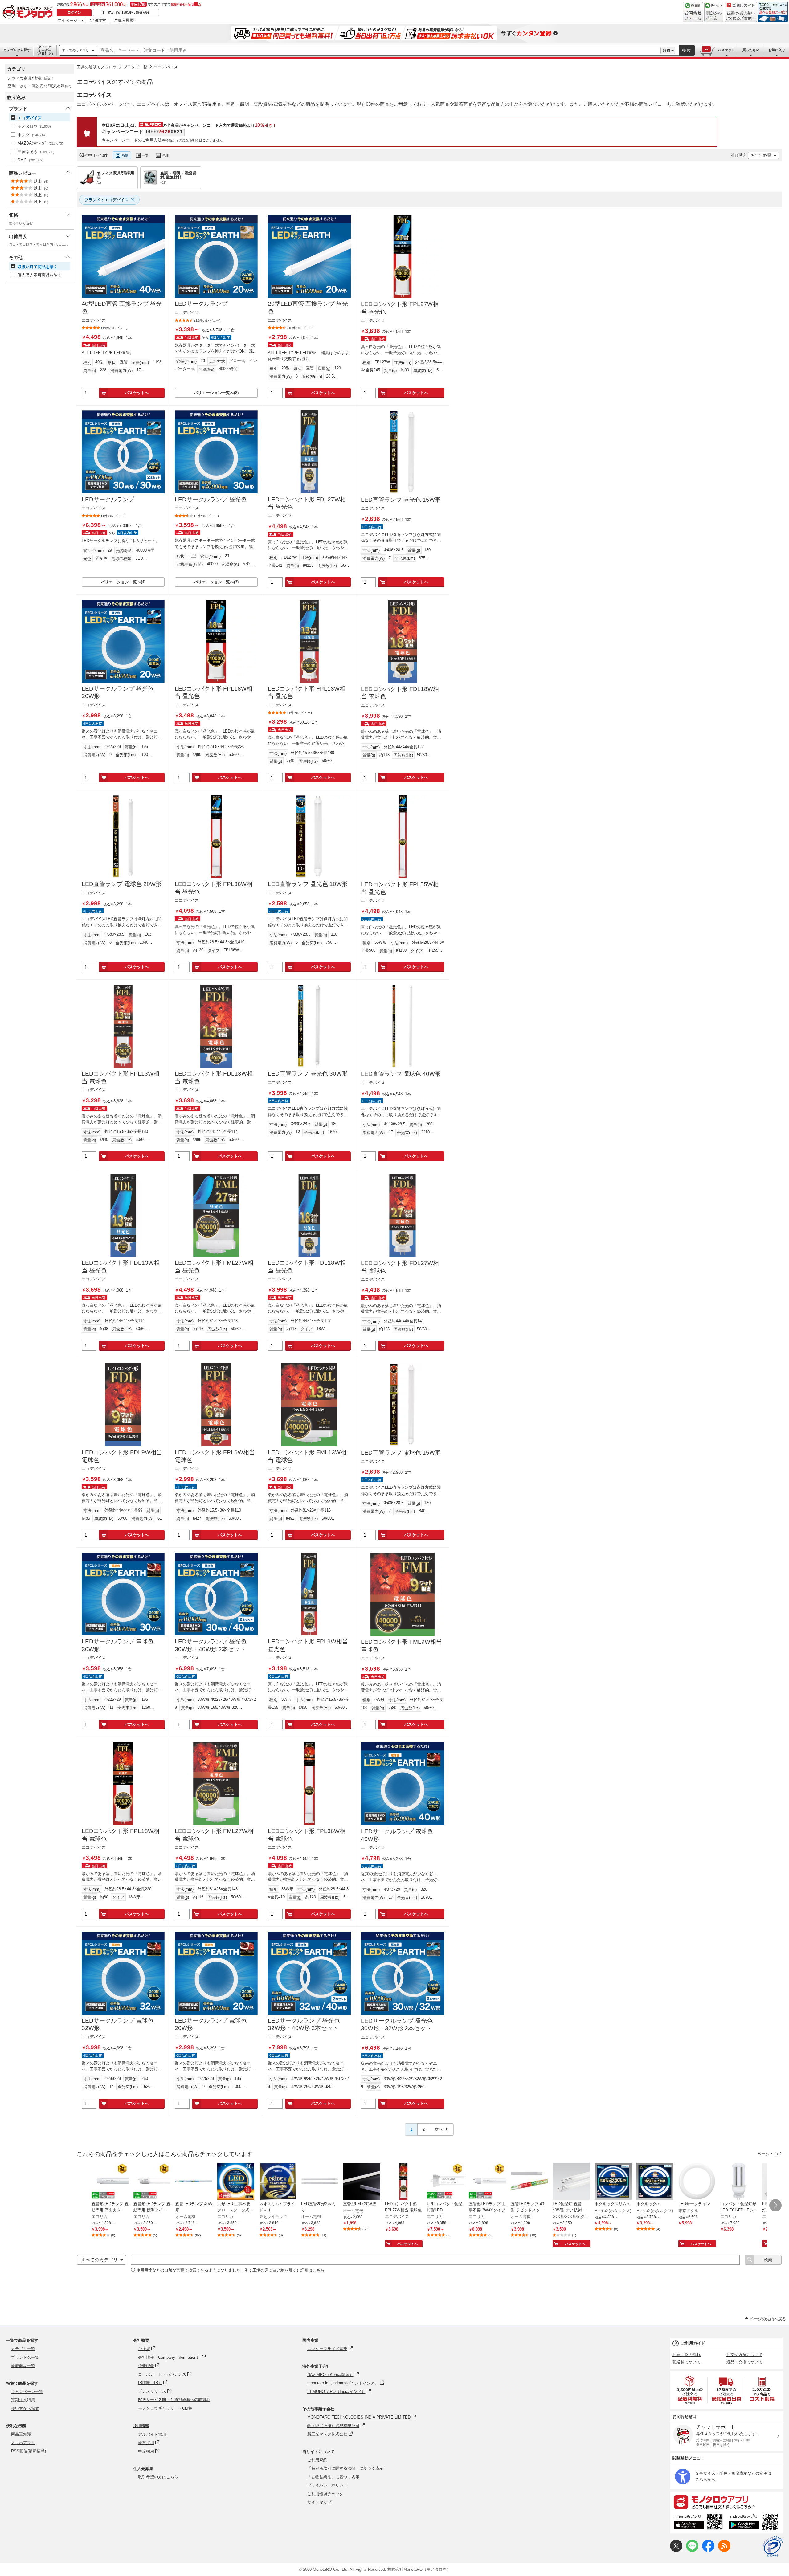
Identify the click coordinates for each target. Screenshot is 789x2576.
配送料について (687, 2362)
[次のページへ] (775, 2205)
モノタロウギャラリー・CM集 (165, 2408)
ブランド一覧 (135, 67)
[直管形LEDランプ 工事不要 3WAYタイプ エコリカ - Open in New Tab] (487, 2182)
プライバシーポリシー (327, 2485)
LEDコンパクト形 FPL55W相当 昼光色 (400, 888)
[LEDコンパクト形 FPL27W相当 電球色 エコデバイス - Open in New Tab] (403, 2182)
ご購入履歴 (124, 20)
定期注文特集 (23, 2400)
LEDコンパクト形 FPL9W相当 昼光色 (308, 1645)
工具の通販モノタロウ (97, 67)
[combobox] (379, 51)
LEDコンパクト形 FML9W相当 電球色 (401, 1646)
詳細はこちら (313, 2270)
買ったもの (751, 50)
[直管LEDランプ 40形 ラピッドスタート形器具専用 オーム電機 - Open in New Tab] (529, 2182)
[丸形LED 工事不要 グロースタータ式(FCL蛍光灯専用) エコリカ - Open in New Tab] (236, 2182)
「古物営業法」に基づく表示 (333, 2477)
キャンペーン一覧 (27, 2392)
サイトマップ (319, 2502)
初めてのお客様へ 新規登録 (129, 13)
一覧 (145, 155)
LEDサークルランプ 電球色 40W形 (397, 1835)
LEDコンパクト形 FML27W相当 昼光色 (214, 1267)
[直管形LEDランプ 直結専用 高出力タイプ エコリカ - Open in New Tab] (110, 2182)
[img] (29, 12)
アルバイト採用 (152, 2434)
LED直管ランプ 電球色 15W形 (401, 1453)
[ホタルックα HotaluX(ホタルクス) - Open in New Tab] (655, 2182)
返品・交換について (744, 2362)
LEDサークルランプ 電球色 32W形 (118, 2024)
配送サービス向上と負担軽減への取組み (174, 2400)
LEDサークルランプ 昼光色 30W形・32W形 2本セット (397, 2025)
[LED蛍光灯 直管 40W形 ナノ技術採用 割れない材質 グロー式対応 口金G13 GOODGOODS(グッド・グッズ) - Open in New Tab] (571, 2182)
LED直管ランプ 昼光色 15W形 (401, 500)
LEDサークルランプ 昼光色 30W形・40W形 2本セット (211, 1645)
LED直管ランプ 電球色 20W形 (122, 884)
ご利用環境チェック (325, 2494)
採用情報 (141, 2426)
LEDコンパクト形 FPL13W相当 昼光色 (307, 692)
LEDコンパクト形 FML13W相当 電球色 (307, 1456)
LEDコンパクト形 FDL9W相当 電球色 (122, 1456)
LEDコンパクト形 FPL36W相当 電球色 (307, 1835)
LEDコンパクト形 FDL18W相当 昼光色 (307, 1267)
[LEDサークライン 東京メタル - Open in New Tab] (697, 2182)
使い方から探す (25, 2409)
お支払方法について (744, 2355)
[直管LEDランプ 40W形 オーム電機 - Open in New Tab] (194, 2182)
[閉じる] (246, 150)
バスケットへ (137, 393)
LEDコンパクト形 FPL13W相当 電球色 (121, 1077)
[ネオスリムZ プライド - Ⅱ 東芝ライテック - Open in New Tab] (278, 2182)
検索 (687, 50)
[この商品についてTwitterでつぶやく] (676, 2551)
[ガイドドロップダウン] (741, 16)
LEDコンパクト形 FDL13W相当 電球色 (214, 1077)
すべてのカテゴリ (76, 50)
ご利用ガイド (693, 2343)
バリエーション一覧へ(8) (216, 393)
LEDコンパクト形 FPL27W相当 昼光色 (400, 308)
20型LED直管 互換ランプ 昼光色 (308, 308)
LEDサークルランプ (201, 304)
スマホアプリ (23, 2443)
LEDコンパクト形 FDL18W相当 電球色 (400, 693)
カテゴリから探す (17, 50)
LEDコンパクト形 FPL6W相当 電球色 (215, 1456)
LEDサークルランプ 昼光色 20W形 (118, 692)
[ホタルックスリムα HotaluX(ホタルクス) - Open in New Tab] (613, 2182)
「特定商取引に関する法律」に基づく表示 (345, 2468)
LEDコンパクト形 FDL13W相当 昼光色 (121, 1267)
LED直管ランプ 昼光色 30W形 (308, 1074)
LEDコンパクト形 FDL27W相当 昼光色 (307, 503)
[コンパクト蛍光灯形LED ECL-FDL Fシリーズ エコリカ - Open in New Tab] (739, 2182)
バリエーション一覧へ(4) (123, 582)
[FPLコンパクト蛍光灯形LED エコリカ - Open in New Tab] (445, 2182)
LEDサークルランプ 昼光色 (211, 499)
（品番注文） (45, 50)
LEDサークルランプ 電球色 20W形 (211, 2024)
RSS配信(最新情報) (29, 2451)
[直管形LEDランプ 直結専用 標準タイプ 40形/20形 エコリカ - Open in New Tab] (152, 2182)
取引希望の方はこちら (158, 2477)
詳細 (667, 51)
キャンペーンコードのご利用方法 (132, 140)
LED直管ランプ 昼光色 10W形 (308, 884)
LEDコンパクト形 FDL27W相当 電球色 (400, 1267)
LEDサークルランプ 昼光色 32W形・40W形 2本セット (304, 2024)
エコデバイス (166, 67)
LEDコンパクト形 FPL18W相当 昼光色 (214, 692)
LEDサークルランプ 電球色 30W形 (118, 1645)
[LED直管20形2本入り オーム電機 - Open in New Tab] (320, 2182)
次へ (439, 2129)
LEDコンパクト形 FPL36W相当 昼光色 (214, 888)
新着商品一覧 (23, 2366)
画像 (125, 155)
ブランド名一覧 (25, 2357)
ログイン (74, 12)
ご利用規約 (317, 2460)
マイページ (67, 20)
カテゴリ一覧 (23, 2349)
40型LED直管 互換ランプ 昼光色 (122, 308)
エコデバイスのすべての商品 (115, 82)
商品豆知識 (21, 2434)
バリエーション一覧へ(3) (216, 582)
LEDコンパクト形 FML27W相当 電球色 (214, 1835)
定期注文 (98, 20)
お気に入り (777, 50)
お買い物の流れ (687, 2355)
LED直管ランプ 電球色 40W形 (401, 1074)
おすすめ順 (761, 155)
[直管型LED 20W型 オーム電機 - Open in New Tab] (362, 2182)
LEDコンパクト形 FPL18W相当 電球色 (121, 1835)
